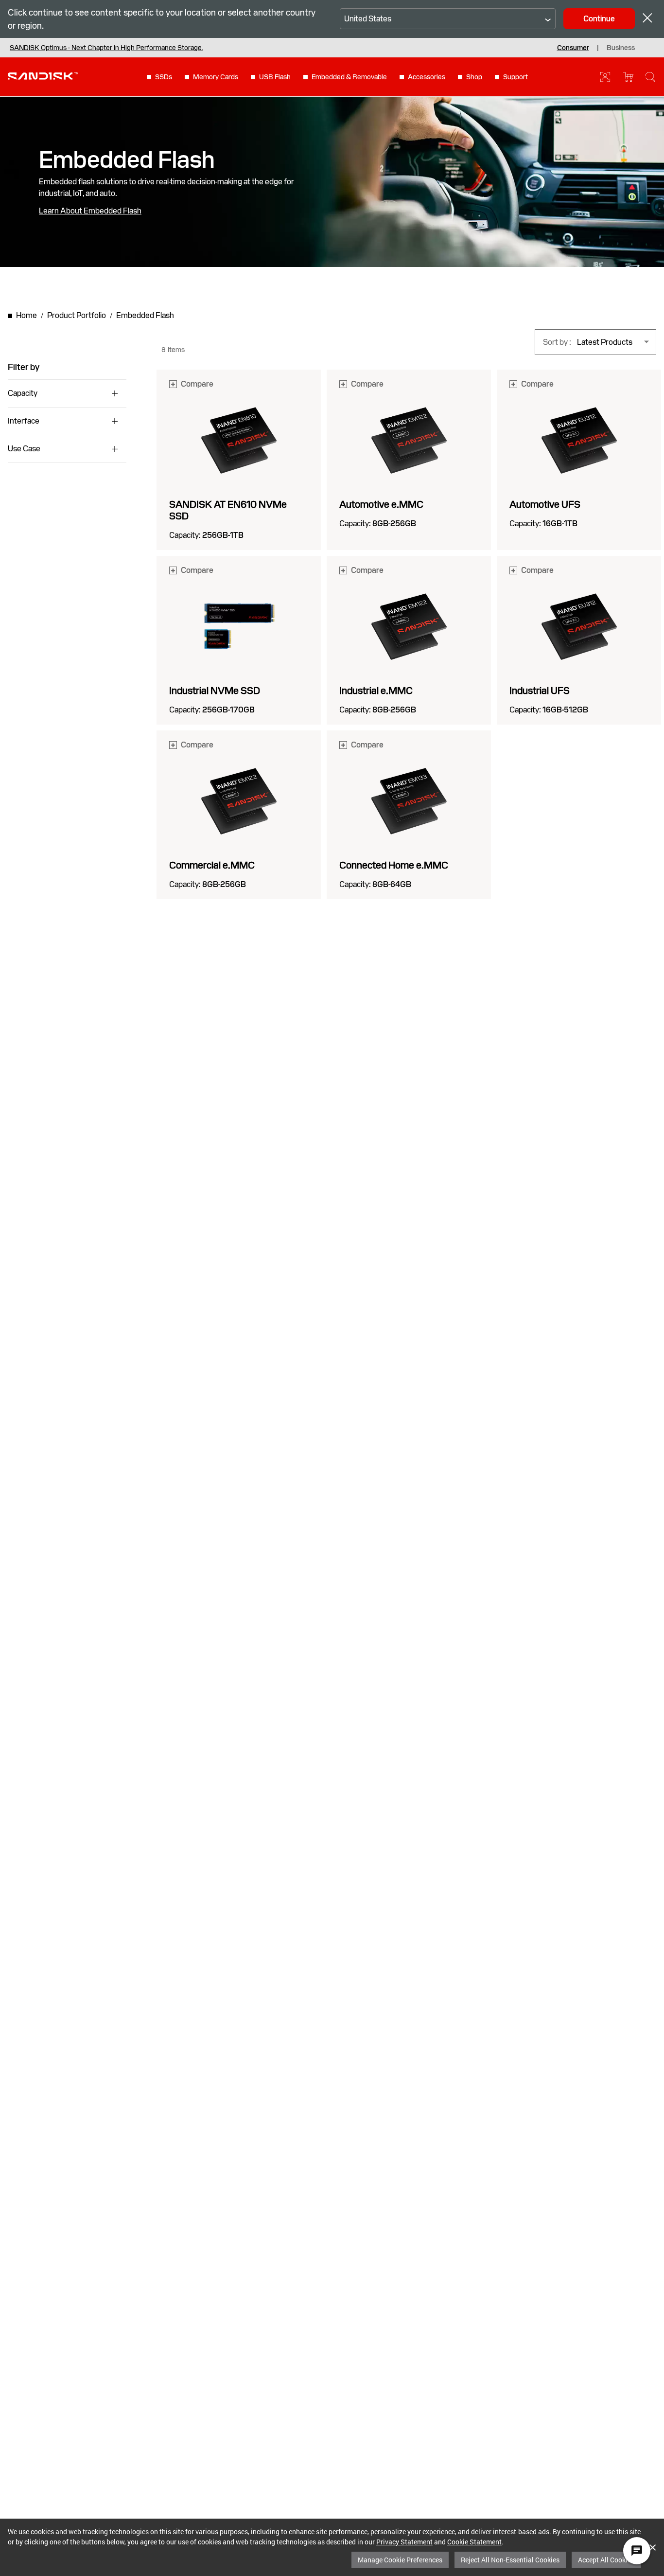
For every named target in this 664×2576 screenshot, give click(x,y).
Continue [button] (599, 19)
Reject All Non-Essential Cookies (510, 2560)
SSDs (164, 77)
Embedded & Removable (349, 77)
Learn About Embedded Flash (90, 211)
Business (621, 48)
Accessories (427, 77)
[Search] (650, 77)
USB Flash (275, 77)
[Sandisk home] (43, 76)
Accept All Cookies (606, 2560)
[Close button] (647, 19)
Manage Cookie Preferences (400, 2560)
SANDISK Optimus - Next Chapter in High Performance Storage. (106, 48)
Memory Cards (216, 77)
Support (515, 77)
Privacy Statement (404, 2542)
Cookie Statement (474, 2542)
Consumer (573, 48)
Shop (474, 77)
